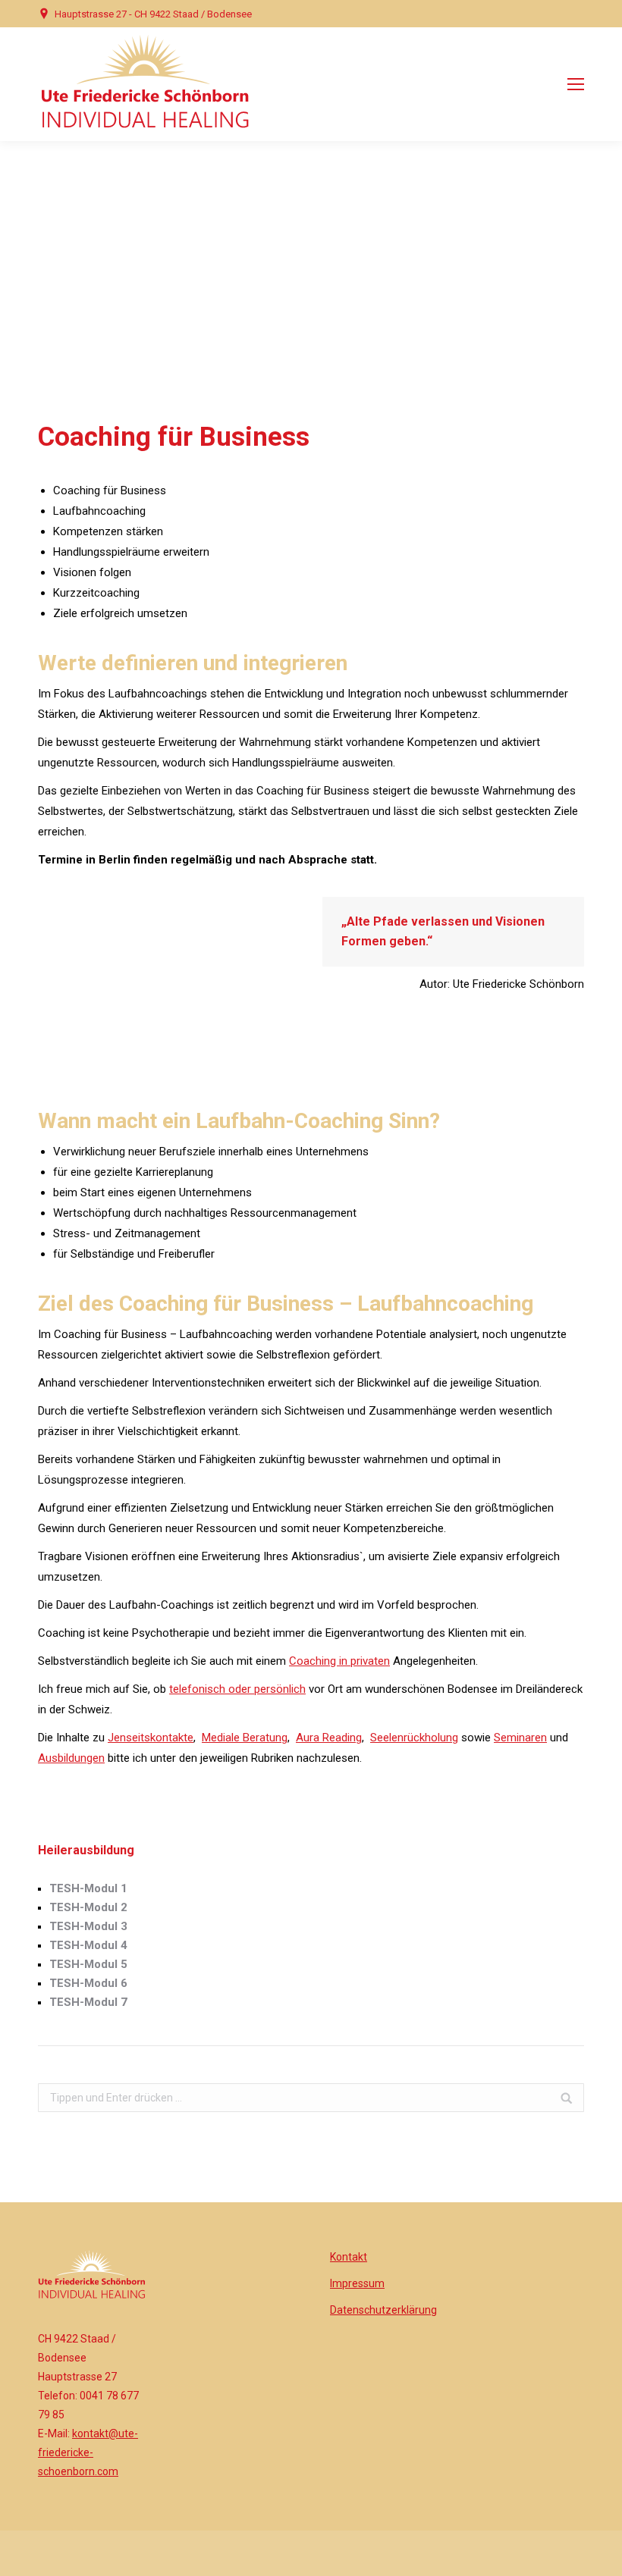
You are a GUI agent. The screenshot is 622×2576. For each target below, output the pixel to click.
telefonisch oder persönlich (237, 1689)
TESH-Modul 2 (88, 1907)
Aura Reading (329, 1738)
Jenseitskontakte (151, 1738)
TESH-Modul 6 (88, 1983)
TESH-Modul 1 (88, 1888)
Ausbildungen (71, 1758)
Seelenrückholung (414, 1738)
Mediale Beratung (245, 1738)
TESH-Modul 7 (88, 2002)
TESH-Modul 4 (88, 1945)
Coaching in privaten (339, 1661)
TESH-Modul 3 (88, 1926)
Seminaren (520, 1738)
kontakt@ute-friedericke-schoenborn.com (88, 2452)
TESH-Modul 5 (88, 1964)
